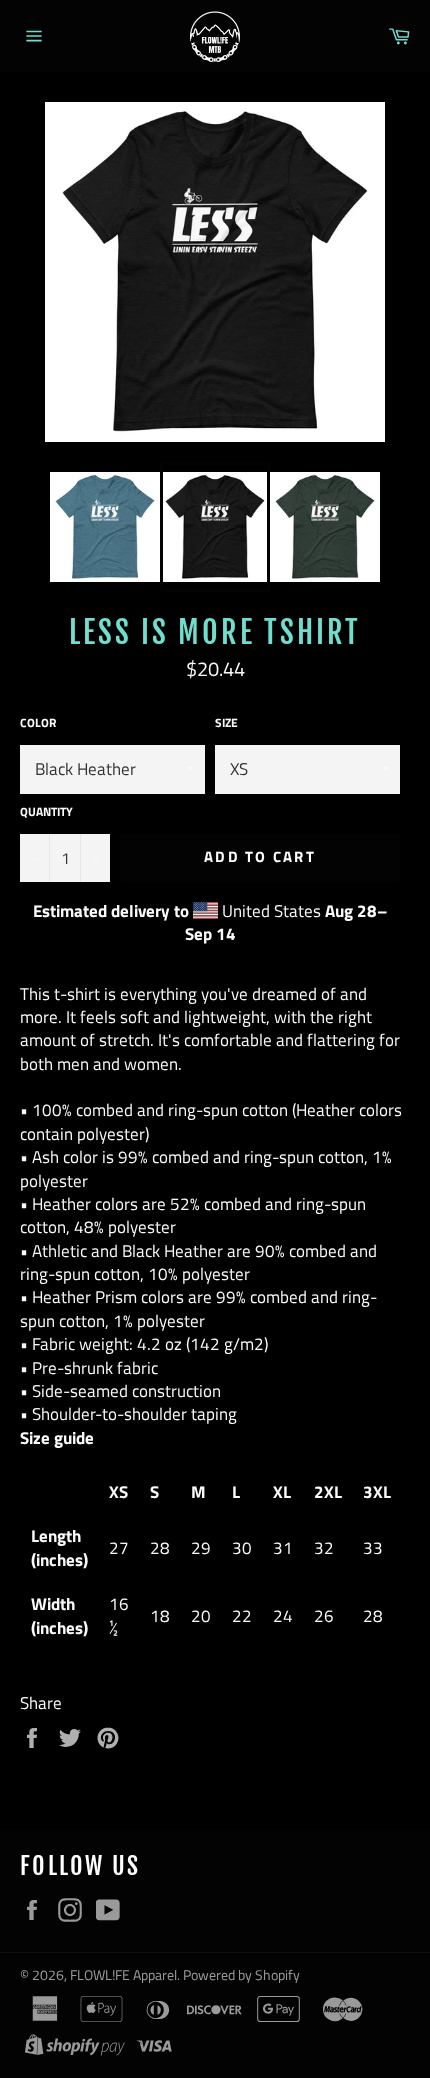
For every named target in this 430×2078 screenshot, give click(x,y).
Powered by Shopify (241, 1975)
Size (226, 723)
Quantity (46, 812)
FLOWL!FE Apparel (123, 1975)
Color (38, 723)
